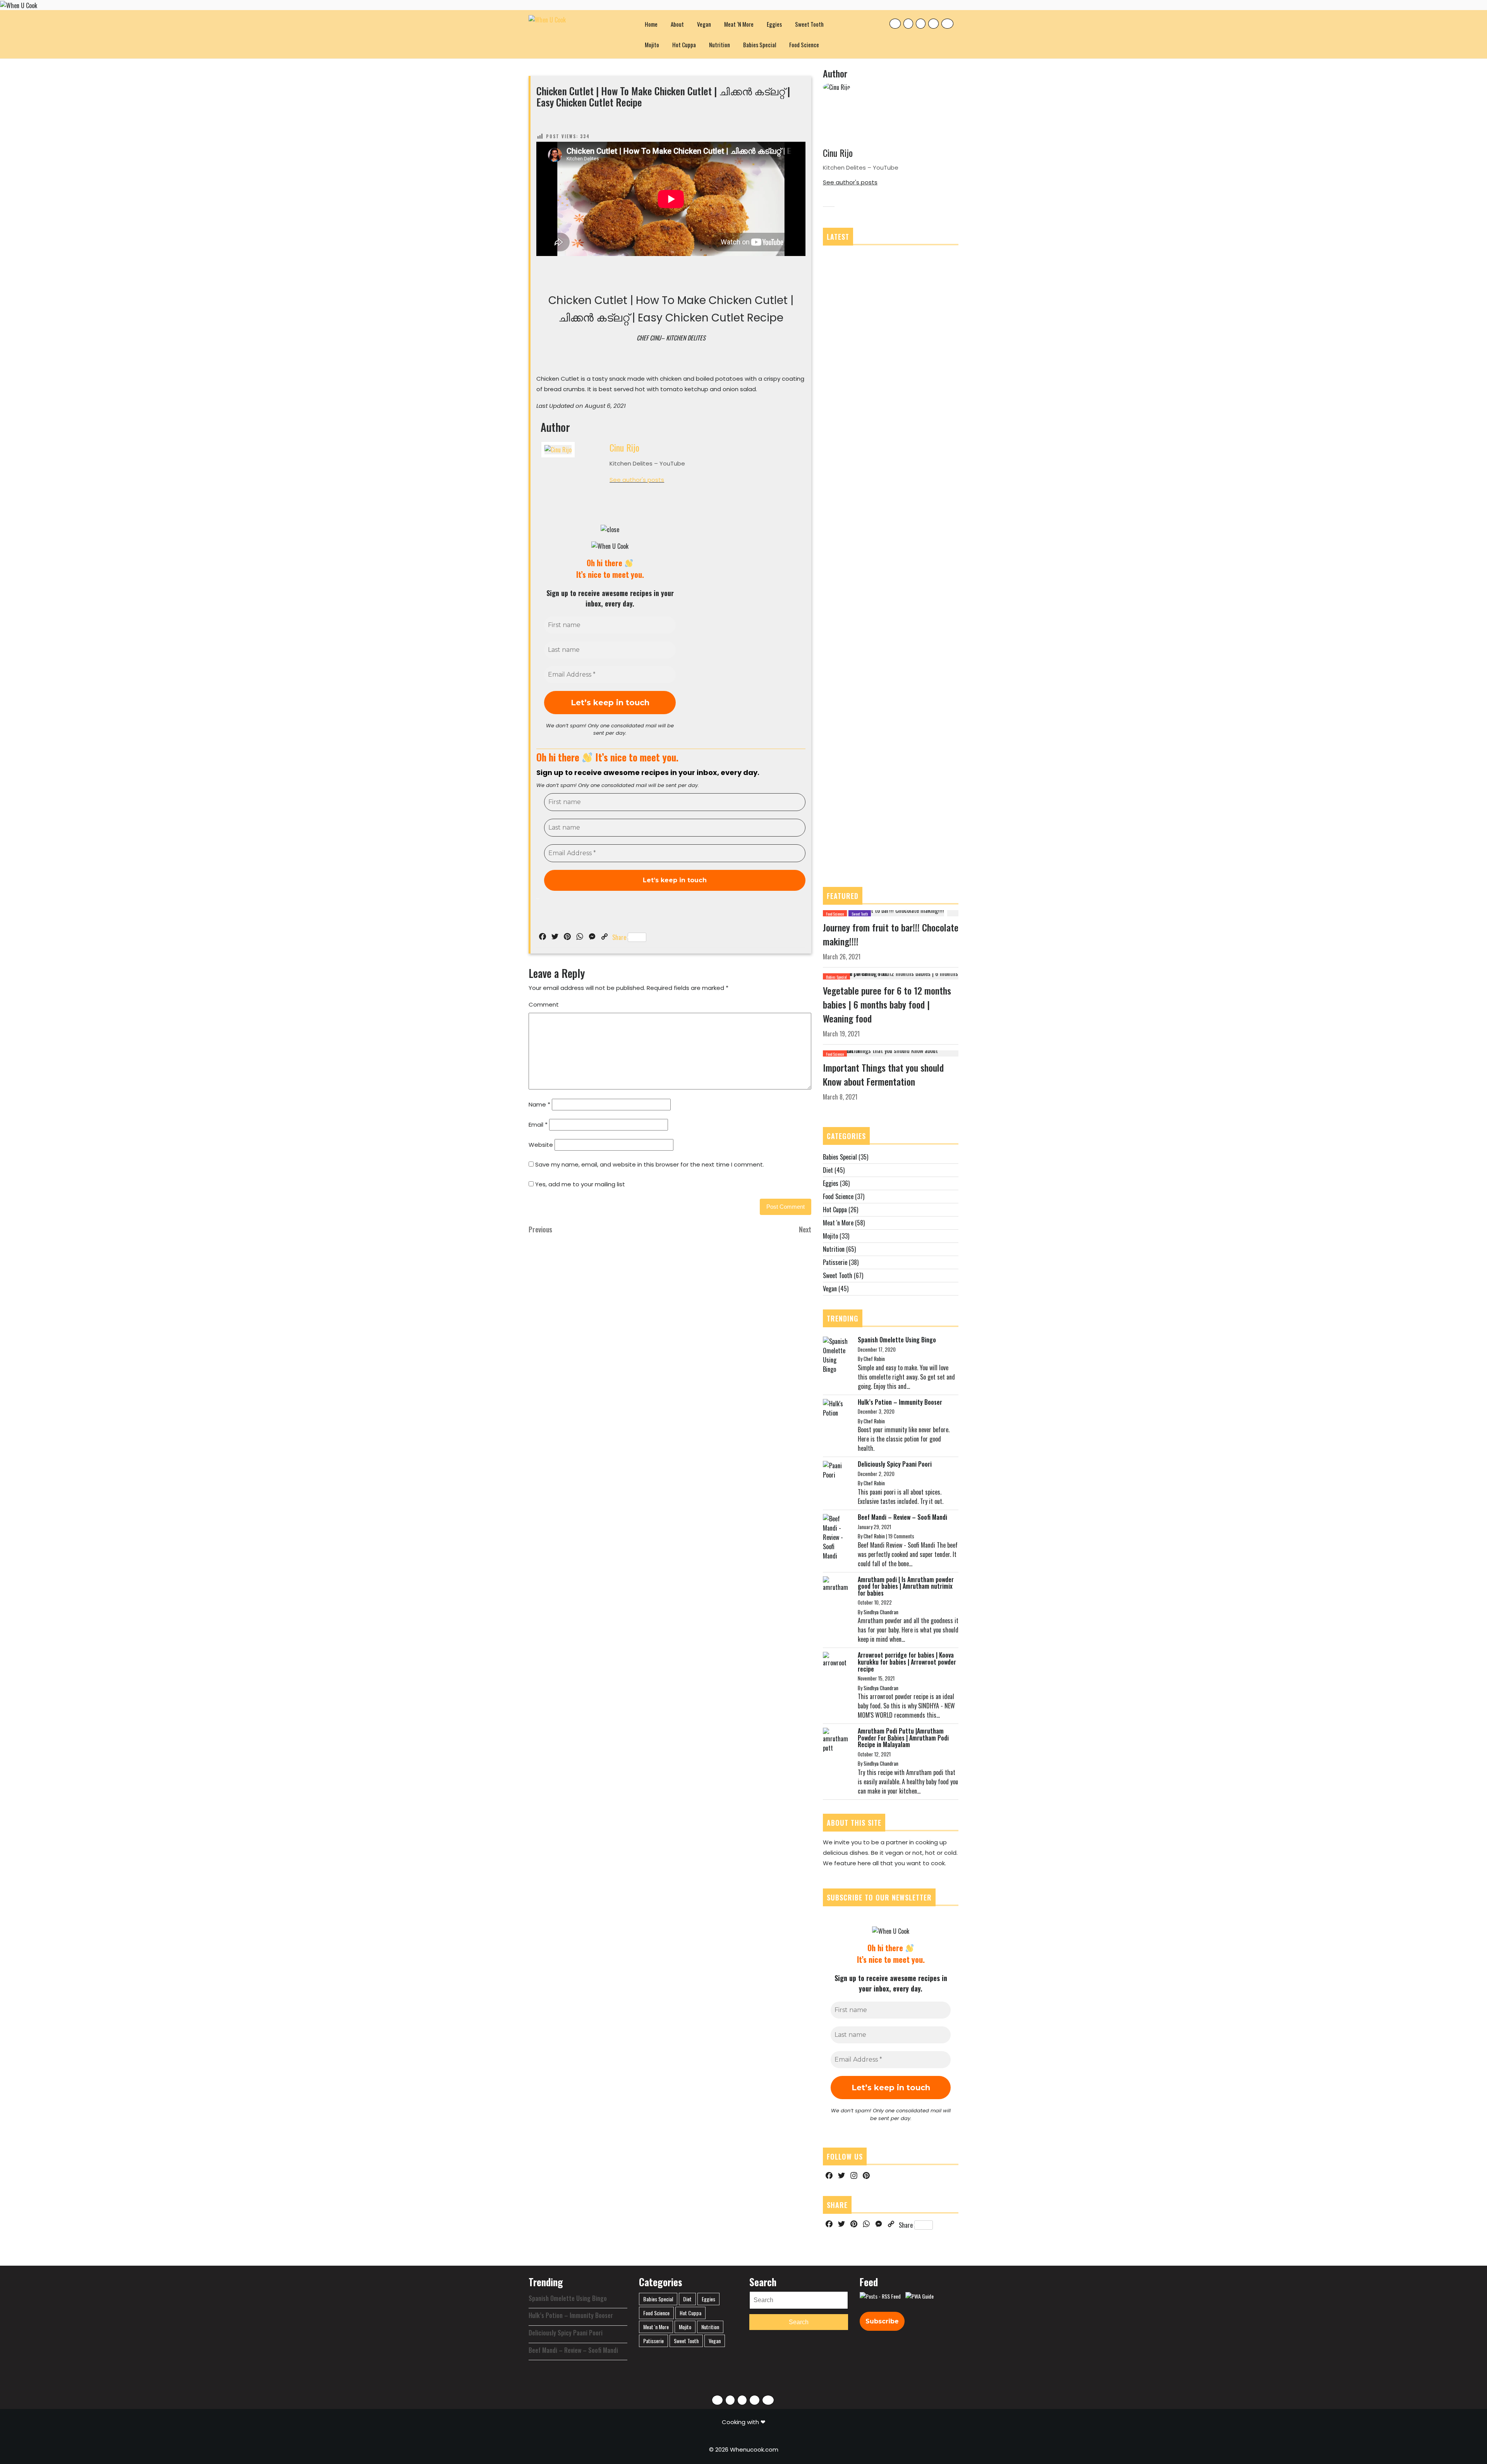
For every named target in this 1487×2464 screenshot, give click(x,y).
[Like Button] (542, 122)
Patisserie (835, 1262)
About (677, 24)
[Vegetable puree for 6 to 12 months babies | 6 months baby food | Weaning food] (891, 976)
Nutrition (719, 45)
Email (538, 1125)
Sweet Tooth (809, 24)
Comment (544, 1004)
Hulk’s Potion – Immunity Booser (900, 1402)
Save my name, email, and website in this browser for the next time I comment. (650, 1164)
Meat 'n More (838, 1223)
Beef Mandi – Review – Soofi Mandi (902, 1517)
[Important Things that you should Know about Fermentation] (891, 1053)
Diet (828, 1170)
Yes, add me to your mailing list (579, 1184)
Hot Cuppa (684, 45)
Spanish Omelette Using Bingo (897, 1340)
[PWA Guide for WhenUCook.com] (920, 2296)
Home (651, 24)
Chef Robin (874, 1359)
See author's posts (637, 480)
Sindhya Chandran (881, 1612)
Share (619, 937)
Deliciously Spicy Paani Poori (895, 1464)
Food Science (804, 45)
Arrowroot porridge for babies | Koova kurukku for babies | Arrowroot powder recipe (907, 1662)
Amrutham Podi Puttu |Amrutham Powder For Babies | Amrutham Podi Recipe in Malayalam (903, 1738)
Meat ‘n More (739, 24)
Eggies (774, 24)
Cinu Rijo (624, 447)
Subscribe (882, 2321)
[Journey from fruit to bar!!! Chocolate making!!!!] (883, 912)
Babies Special (760, 45)
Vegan (704, 24)
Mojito (652, 45)
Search (799, 2322)
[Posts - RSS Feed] (880, 2296)
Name (539, 1104)
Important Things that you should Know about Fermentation (883, 1074)
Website (541, 1145)
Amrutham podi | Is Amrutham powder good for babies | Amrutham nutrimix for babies (906, 1586)
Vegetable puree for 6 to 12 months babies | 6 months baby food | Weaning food (887, 1004)
